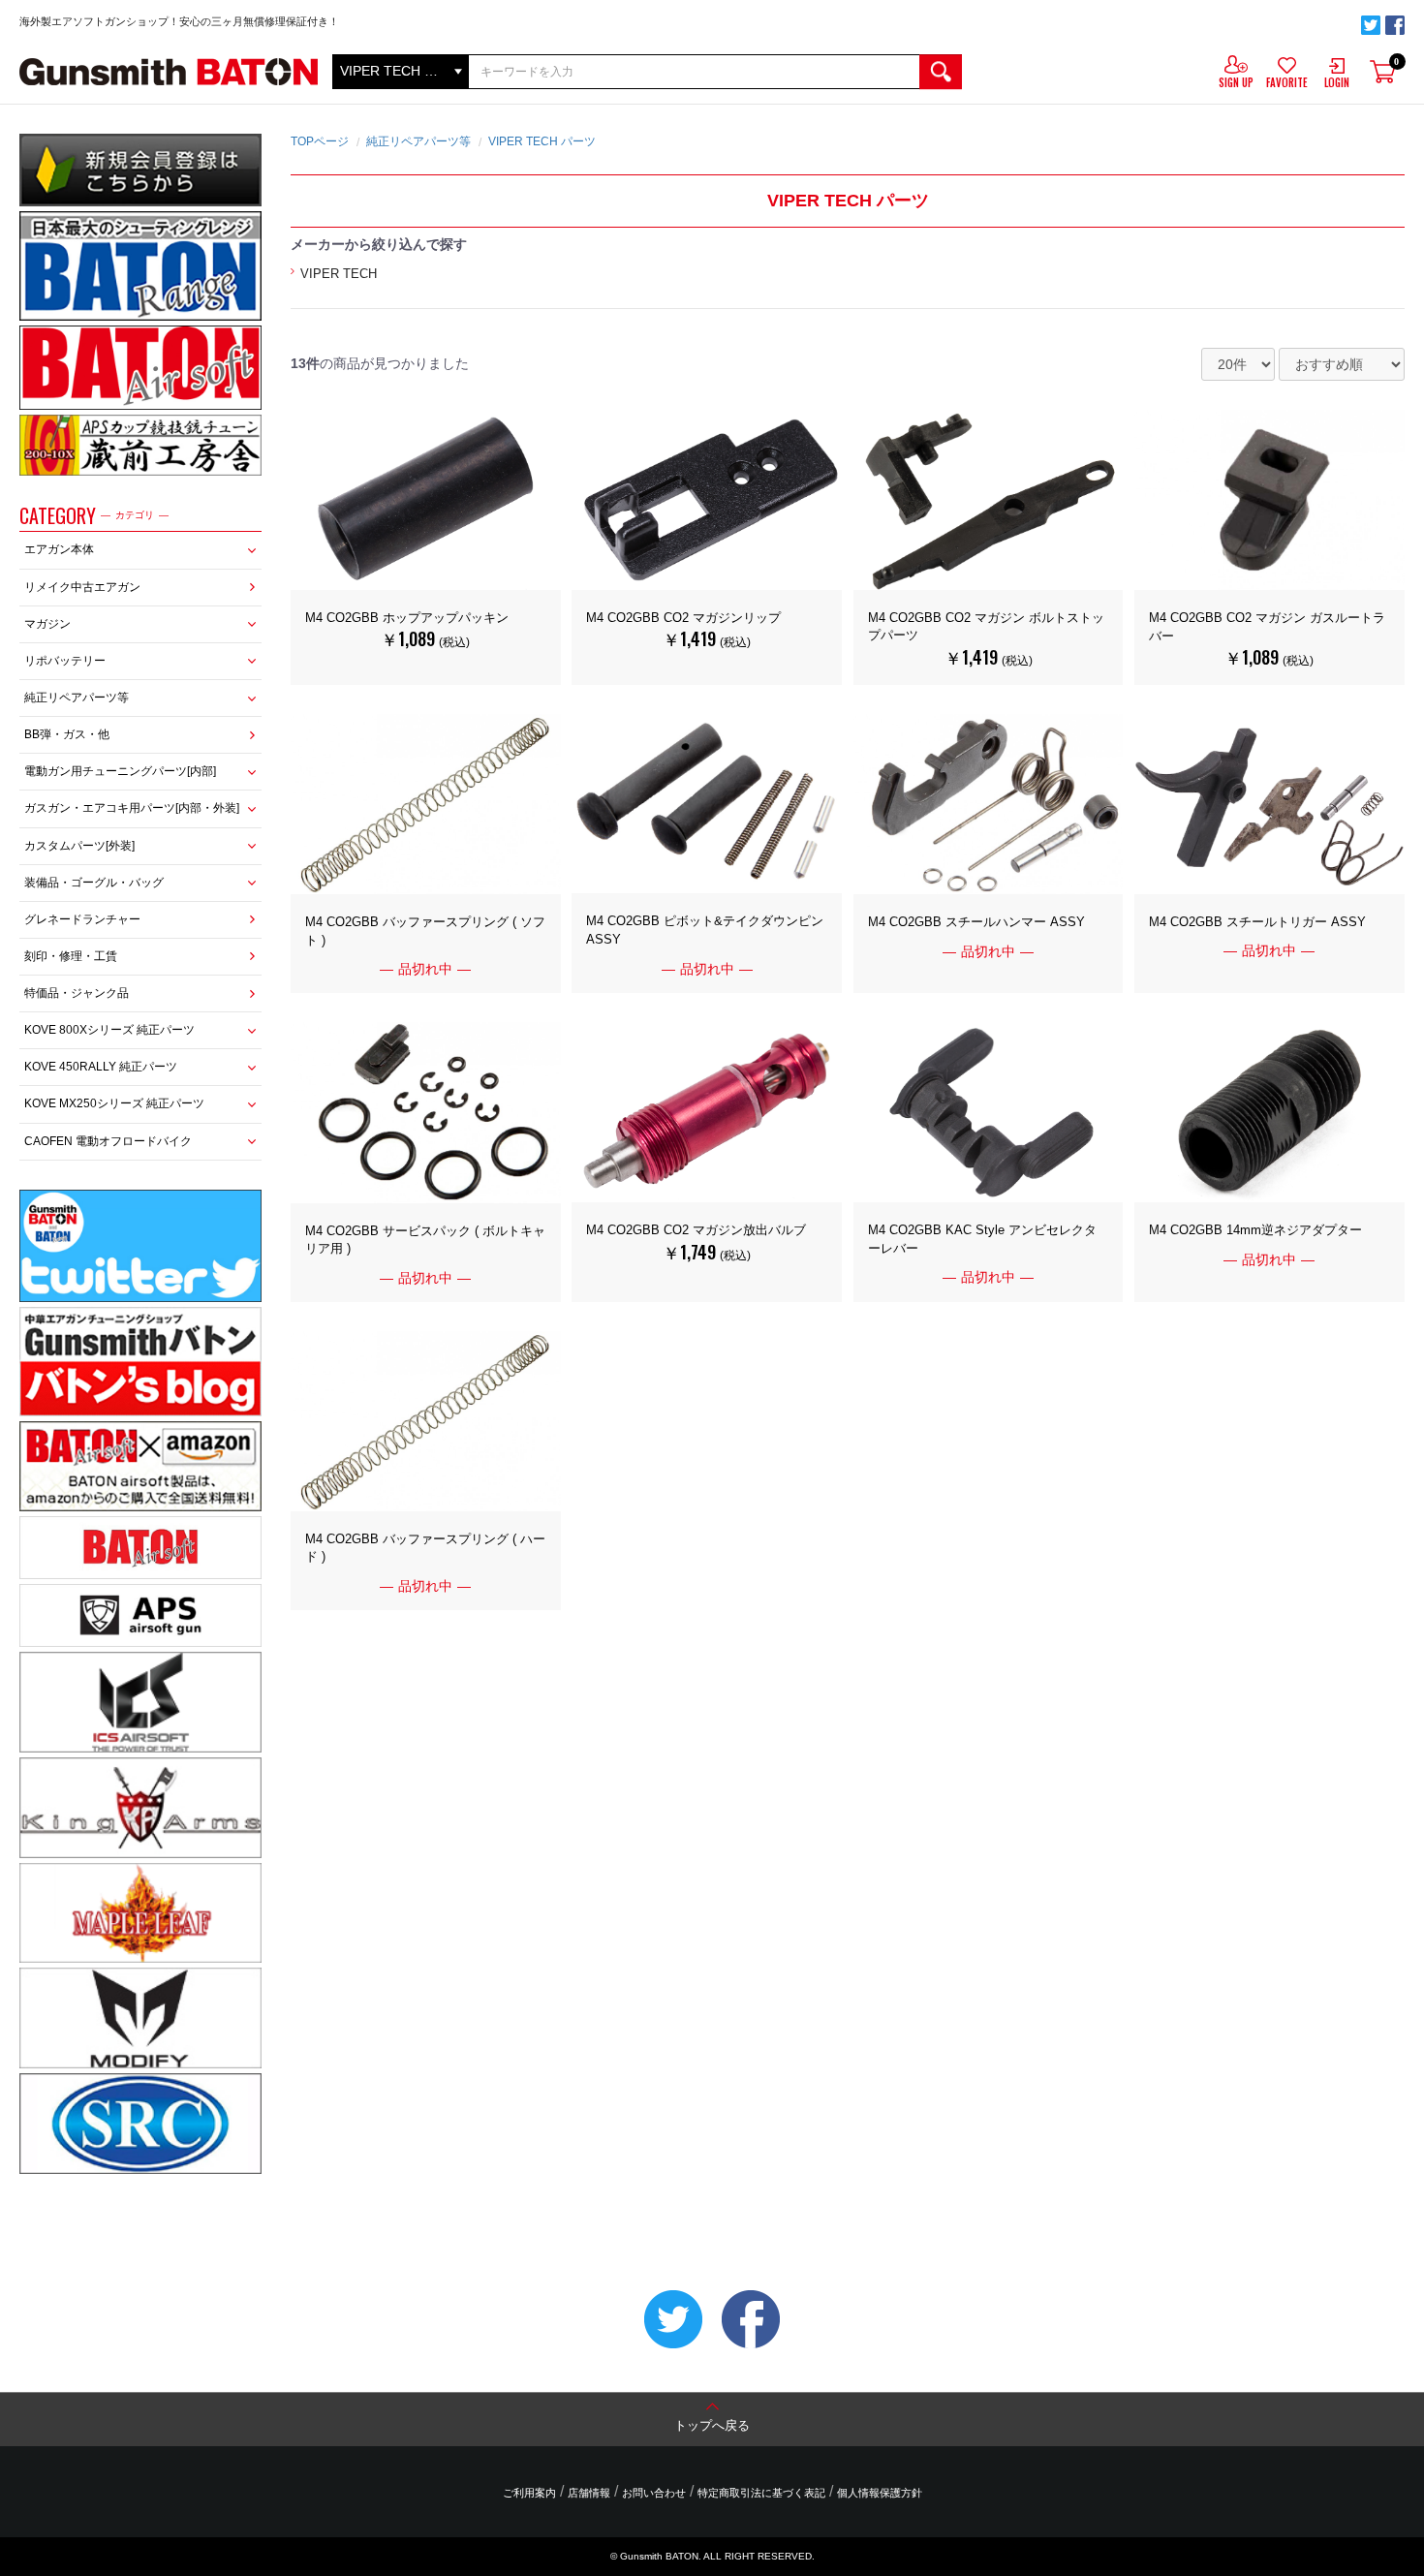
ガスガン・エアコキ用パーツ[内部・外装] (132, 808)
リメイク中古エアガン (82, 587)
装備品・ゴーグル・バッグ (94, 883)
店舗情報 (589, 2493)
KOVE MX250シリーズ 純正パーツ (114, 1103)
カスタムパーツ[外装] (79, 846)
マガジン (47, 624)
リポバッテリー (65, 661)
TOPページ (320, 141)
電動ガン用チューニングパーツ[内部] (120, 771)
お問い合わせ (654, 2493)
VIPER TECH (339, 274)
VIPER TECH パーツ (542, 141)
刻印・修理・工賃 (71, 956)
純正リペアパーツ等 (77, 698)
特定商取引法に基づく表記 (761, 2493)
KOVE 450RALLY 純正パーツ (101, 1067)
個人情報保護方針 (880, 2493)
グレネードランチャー (82, 919)
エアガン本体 (59, 549)
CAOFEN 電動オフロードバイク (108, 1141)
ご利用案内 (529, 2493)
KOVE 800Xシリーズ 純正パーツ (109, 1030)
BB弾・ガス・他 (67, 734)
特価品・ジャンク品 (77, 993)
